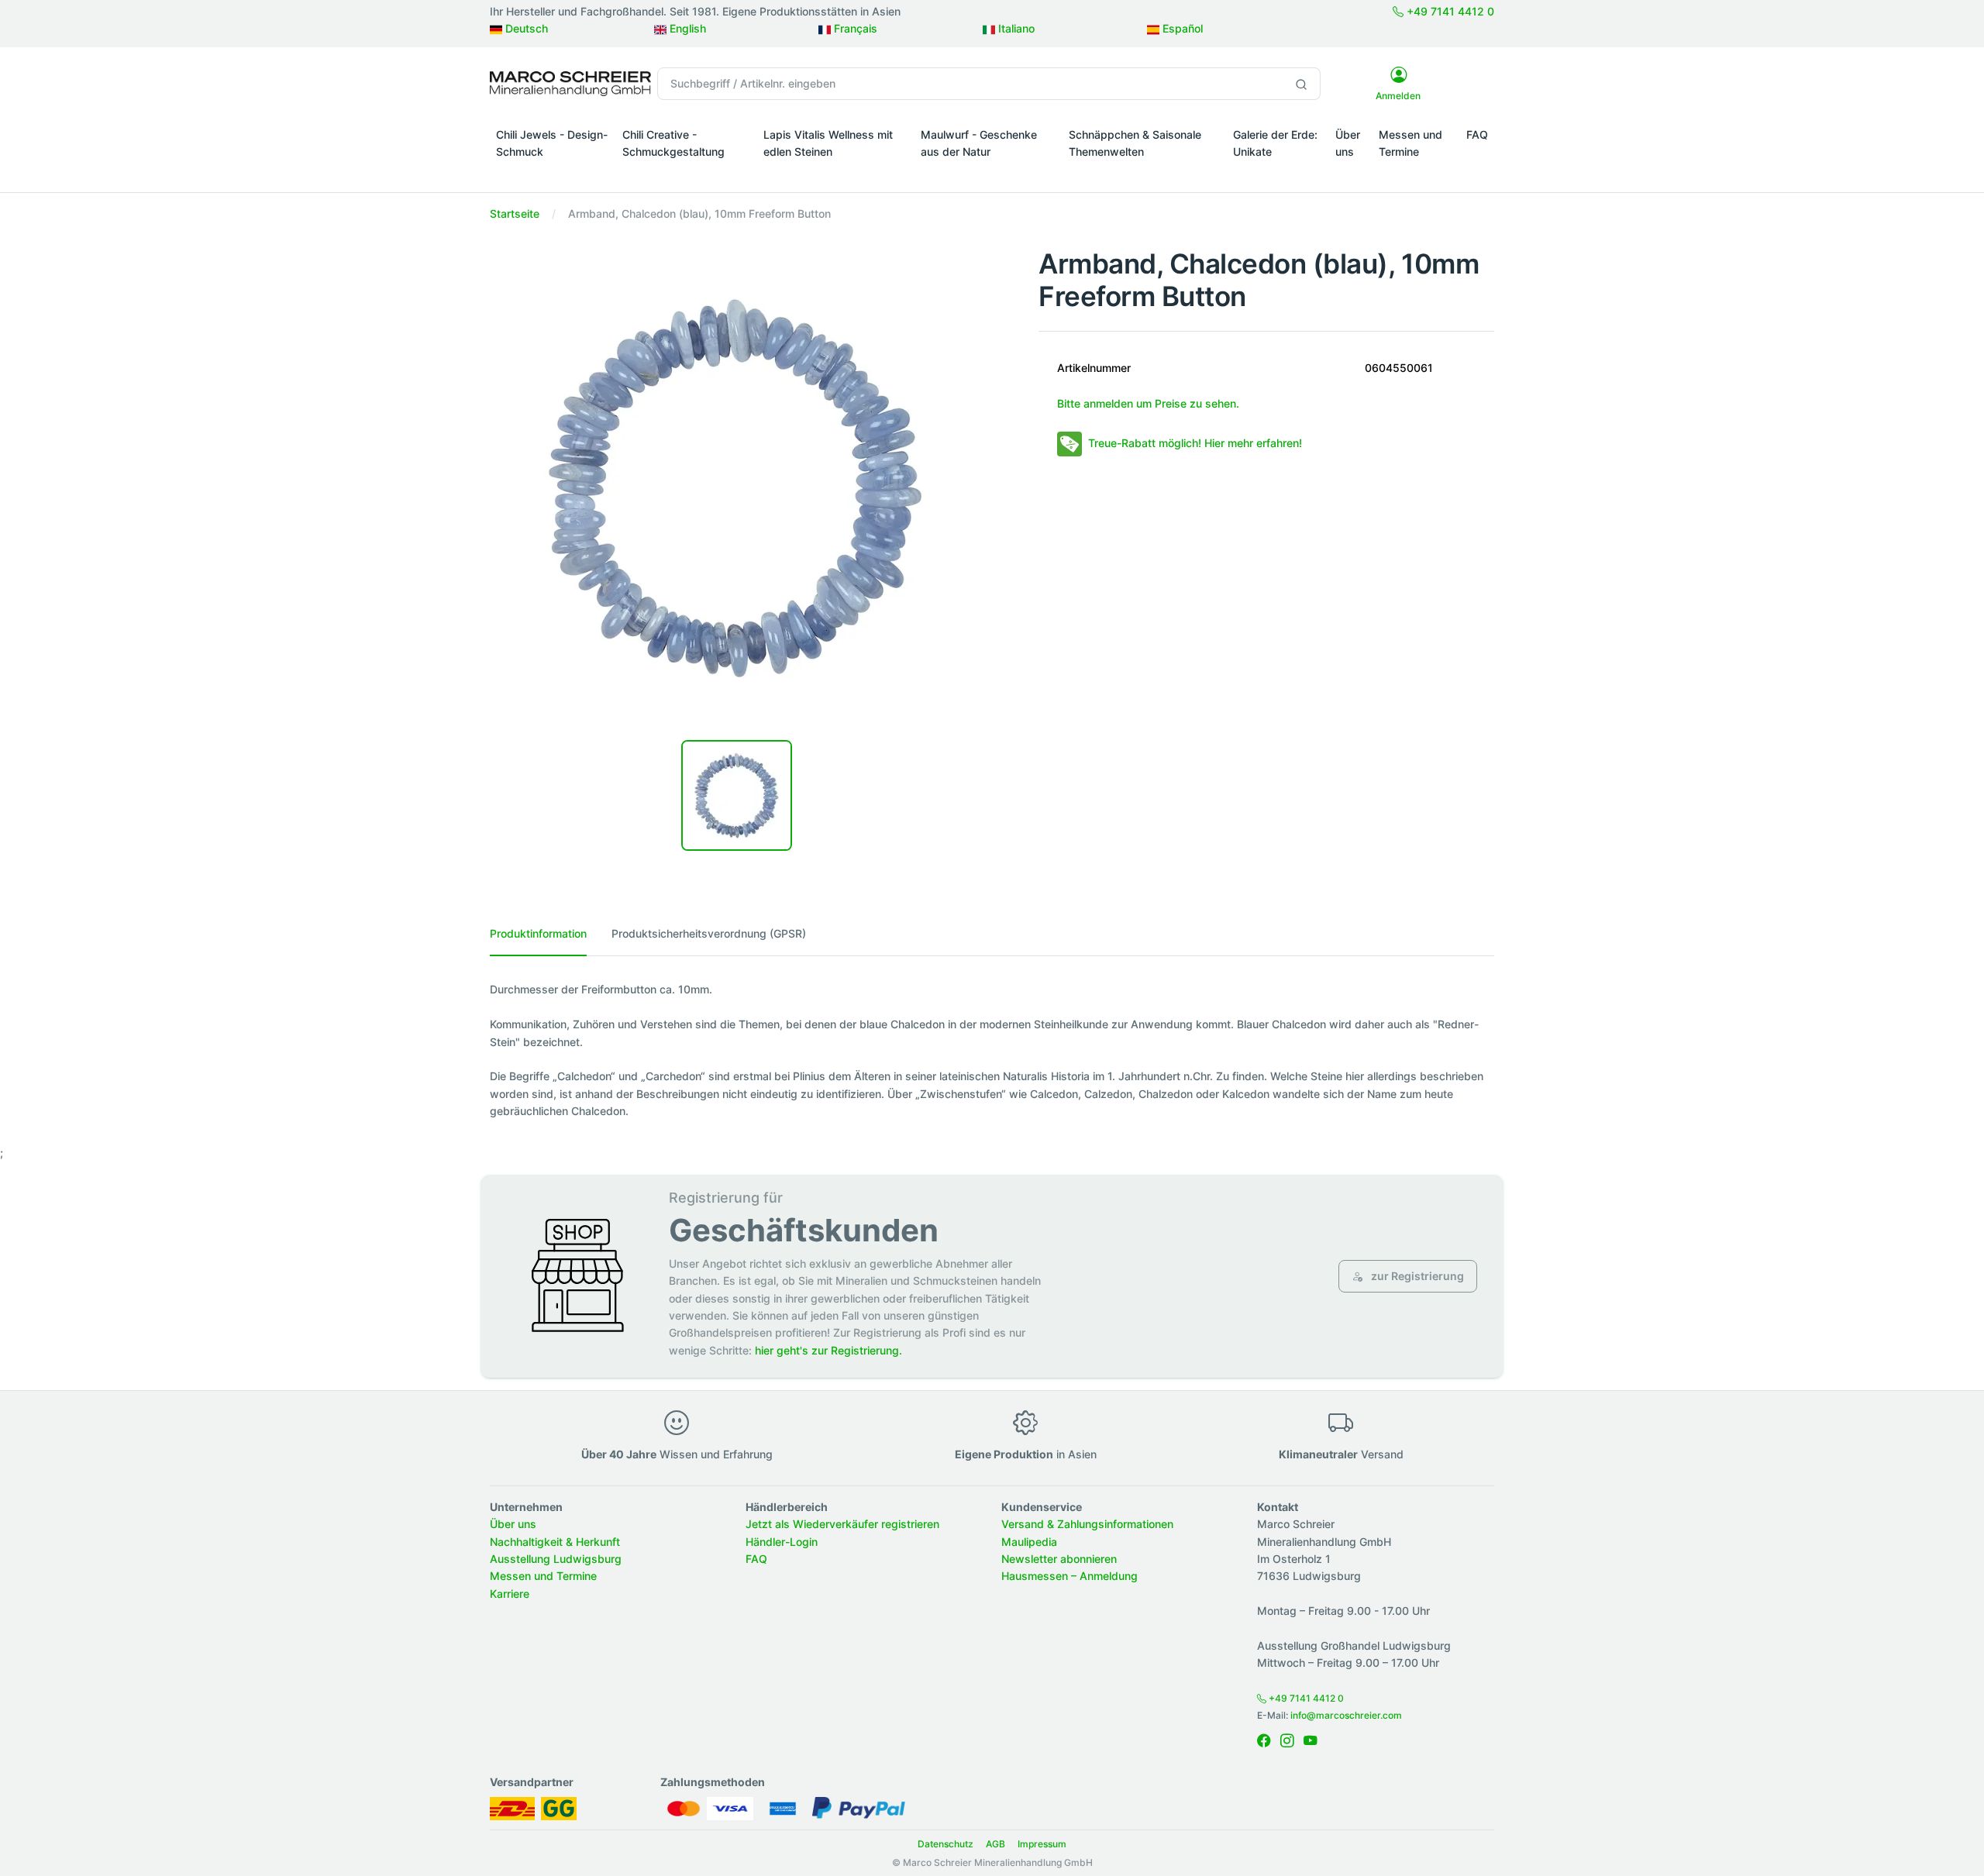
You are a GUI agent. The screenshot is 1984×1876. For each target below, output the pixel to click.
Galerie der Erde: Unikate (1275, 143)
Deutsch (525, 28)
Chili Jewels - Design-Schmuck (552, 143)
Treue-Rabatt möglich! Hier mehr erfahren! (1195, 443)
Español (1181, 28)
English (686, 28)
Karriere (510, 1594)
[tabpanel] (992, 1050)
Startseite (515, 213)
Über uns (1348, 143)
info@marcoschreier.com (1346, 1715)
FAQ (1477, 134)
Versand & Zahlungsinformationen (1087, 1524)
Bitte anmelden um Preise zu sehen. (1148, 403)
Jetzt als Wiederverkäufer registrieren (842, 1524)
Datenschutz (945, 1844)
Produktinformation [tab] (538, 933)
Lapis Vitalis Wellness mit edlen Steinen (828, 143)
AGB (995, 1844)
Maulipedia (1029, 1542)
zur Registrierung (1416, 1276)
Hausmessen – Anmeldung (1069, 1576)
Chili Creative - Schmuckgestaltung (673, 143)
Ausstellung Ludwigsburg (556, 1559)
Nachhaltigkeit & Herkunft (555, 1542)
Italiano (1015, 28)
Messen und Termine (1410, 143)
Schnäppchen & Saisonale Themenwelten (1135, 143)
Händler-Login (782, 1542)
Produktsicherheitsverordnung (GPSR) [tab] (709, 933)
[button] (553, 174)
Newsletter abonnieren (1059, 1559)
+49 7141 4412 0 (1449, 11)
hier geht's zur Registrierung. (828, 1350)
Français (854, 28)
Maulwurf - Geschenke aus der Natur (979, 143)
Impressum (1042, 1844)
